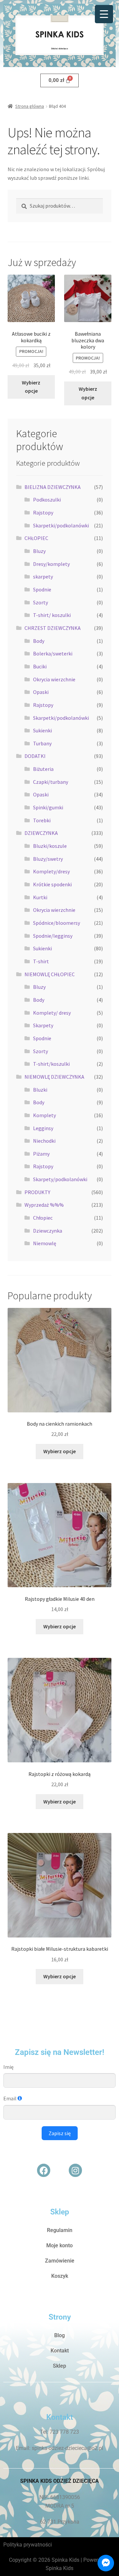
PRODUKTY (37, 1192)
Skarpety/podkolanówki (60, 1179)
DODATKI (35, 756)
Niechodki (44, 1141)
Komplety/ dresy (52, 1013)
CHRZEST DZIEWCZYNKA (53, 628)
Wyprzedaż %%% (44, 1205)
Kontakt (60, 2351)
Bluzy (39, 551)
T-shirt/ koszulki (52, 615)
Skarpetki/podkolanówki (61, 525)
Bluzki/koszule (50, 846)
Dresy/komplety (51, 564)
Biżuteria (43, 769)
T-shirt (41, 961)
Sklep (59, 2366)
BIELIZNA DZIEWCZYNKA (53, 487)
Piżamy (41, 1154)
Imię (8, 2067)
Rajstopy (43, 512)
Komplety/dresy (51, 871)
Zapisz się (60, 2133)
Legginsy (43, 1128)
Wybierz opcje (31, 387)
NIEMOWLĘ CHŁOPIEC (50, 974)
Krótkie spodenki (52, 884)
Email (10, 2098)
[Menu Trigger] (104, 14)
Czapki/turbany (51, 782)
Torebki (42, 820)
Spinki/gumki (48, 807)
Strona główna (30, 106)
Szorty (40, 602)
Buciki (40, 666)
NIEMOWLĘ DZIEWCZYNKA (54, 1077)
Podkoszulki (47, 500)
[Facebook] (44, 2170)
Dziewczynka (48, 1231)
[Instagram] (75, 2170)
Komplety (44, 1115)
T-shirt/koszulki (51, 1064)
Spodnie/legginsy (53, 936)
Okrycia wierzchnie (54, 679)
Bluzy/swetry (48, 859)
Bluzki (40, 1090)
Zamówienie (60, 2261)
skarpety (43, 576)
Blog (59, 2335)
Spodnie (42, 589)
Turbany (42, 743)
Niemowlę (45, 1243)
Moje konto (59, 2245)
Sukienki (42, 730)
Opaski (41, 692)
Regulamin (60, 2230)
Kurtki (40, 897)
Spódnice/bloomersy (57, 923)
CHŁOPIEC (36, 538)
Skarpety (43, 1025)
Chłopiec (43, 1218)
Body (39, 641)
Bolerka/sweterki (53, 653)
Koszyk (60, 2276)
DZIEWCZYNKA (41, 833)
